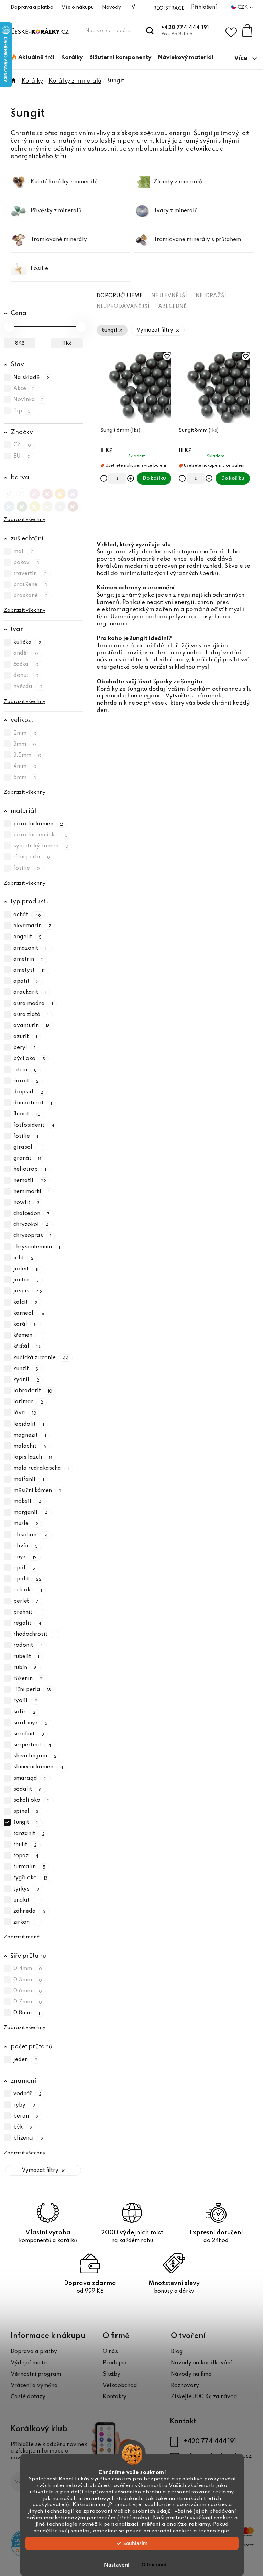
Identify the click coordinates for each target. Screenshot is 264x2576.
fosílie (27, 868)
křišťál (28, 1347)
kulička (27, 642)
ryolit (26, 1701)
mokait (28, 1502)
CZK (243, 7)
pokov (27, 563)
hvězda (28, 687)
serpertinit (32, 1745)
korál (25, 1324)
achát (27, 915)
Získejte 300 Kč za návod (204, 2397)
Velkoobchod (120, 2386)
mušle (26, 1524)
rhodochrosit (35, 1634)
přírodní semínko (41, 835)
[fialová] (73, 492)
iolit (24, 1258)
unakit (26, 1900)
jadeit (26, 1269)
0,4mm (28, 1969)
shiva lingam (35, 1756)
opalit (28, 1579)
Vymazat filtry (40, 2171)
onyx (25, 1557)
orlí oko (28, 1590)
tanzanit (29, 1834)
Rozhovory (185, 2386)
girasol (27, 1147)
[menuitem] (33, 58)
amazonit (31, 948)
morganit (31, 1513)
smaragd (30, 1778)
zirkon (26, 1922)
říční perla (32, 857)
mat (24, 552)
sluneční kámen (38, 1767)
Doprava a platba (32, 7)
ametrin (29, 959)
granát (27, 1158)
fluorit (27, 1114)
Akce (24, 389)
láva (25, 1413)
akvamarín (32, 926)
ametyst (30, 970)
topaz (26, 1856)
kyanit (26, 1380)
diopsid (28, 1092)
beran (26, 2116)
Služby (112, 2374)
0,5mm (28, 1980)
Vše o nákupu (78, 7)
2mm (25, 733)
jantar (26, 1280)
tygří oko (31, 1878)
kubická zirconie (41, 1358)
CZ (22, 445)
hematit (30, 1181)
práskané (31, 596)
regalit (27, 1623)
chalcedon (32, 1214)
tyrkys (26, 1889)
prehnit (27, 1612)
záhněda (30, 1911)
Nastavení (117, 2565)
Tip (22, 411)
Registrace (169, 8)
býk (23, 2127)
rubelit (26, 1657)
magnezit (30, 1435)
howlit (27, 1203)
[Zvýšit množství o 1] (131, 478)
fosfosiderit (34, 1125)
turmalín (30, 1867)
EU (22, 456)
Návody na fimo (191, 2374)
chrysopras (32, 1236)
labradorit (33, 1391)
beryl (25, 1048)
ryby (24, 2105)
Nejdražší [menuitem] (211, 296)
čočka (26, 664)
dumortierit (33, 1103)
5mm (25, 778)
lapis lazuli (33, 1457)
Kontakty (115, 2397)
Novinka (29, 400)
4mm (25, 767)
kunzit (26, 1369)
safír (25, 1712)
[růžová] (35, 492)
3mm (25, 744)
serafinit (29, 1734)
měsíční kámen (38, 1491)
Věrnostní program (36, 2374)
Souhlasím (135, 2543)
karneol (29, 1313)
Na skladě (31, 378)
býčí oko (29, 1059)
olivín (26, 1546)
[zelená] (22, 505)
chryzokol (31, 1225)
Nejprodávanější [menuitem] (123, 307)
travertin (30, 574)
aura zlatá (31, 1015)
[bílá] (22, 492)
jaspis (28, 1291)
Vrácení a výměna (34, 2386)
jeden (26, 2060)
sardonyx (31, 1723)
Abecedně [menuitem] (172, 307)
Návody (112, 7)
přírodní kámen (38, 824)
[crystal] (9, 492)
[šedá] (60, 505)
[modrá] (9, 505)
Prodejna (115, 2363)
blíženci (29, 2138)
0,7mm (28, 2002)
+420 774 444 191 (185, 28)
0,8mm (27, 2013)
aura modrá (33, 1004)
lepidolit (29, 1424)
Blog (177, 2352)
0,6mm (28, 1991)
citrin (25, 1070)
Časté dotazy (28, 2397)
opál (24, 1568)
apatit (26, 981)
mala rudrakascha (42, 1469)
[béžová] (47, 505)
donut (26, 675)
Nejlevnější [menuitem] (169, 296)
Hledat (150, 31)
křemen (27, 1335)
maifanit (29, 1480)
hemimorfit (32, 1192)
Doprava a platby (34, 2352)
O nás (110, 2352)
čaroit (26, 1081)
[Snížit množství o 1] (104, 478)
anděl (26, 653)
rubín (25, 1668)
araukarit (30, 993)
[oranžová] (60, 492)
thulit (25, 1845)
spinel (26, 1811)
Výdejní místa (29, 2363)
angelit (28, 937)
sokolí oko (32, 1800)
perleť (26, 1601)
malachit (30, 1446)
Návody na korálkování (201, 2363)
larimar (28, 1402)
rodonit (28, 1646)
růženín (29, 1679)
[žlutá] (35, 505)
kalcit (26, 1302)
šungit (26, 1823)
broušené (31, 585)
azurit (25, 1037)
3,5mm (27, 755)
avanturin (32, 1026)
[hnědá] (73, 505)
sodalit (28, 1789)
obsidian (31, 1535)
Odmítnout (154, 2565)
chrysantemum (37, 1247)
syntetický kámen (41, 846)
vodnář (28, 2094)
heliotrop (30, 1170)
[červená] (47, 492)
